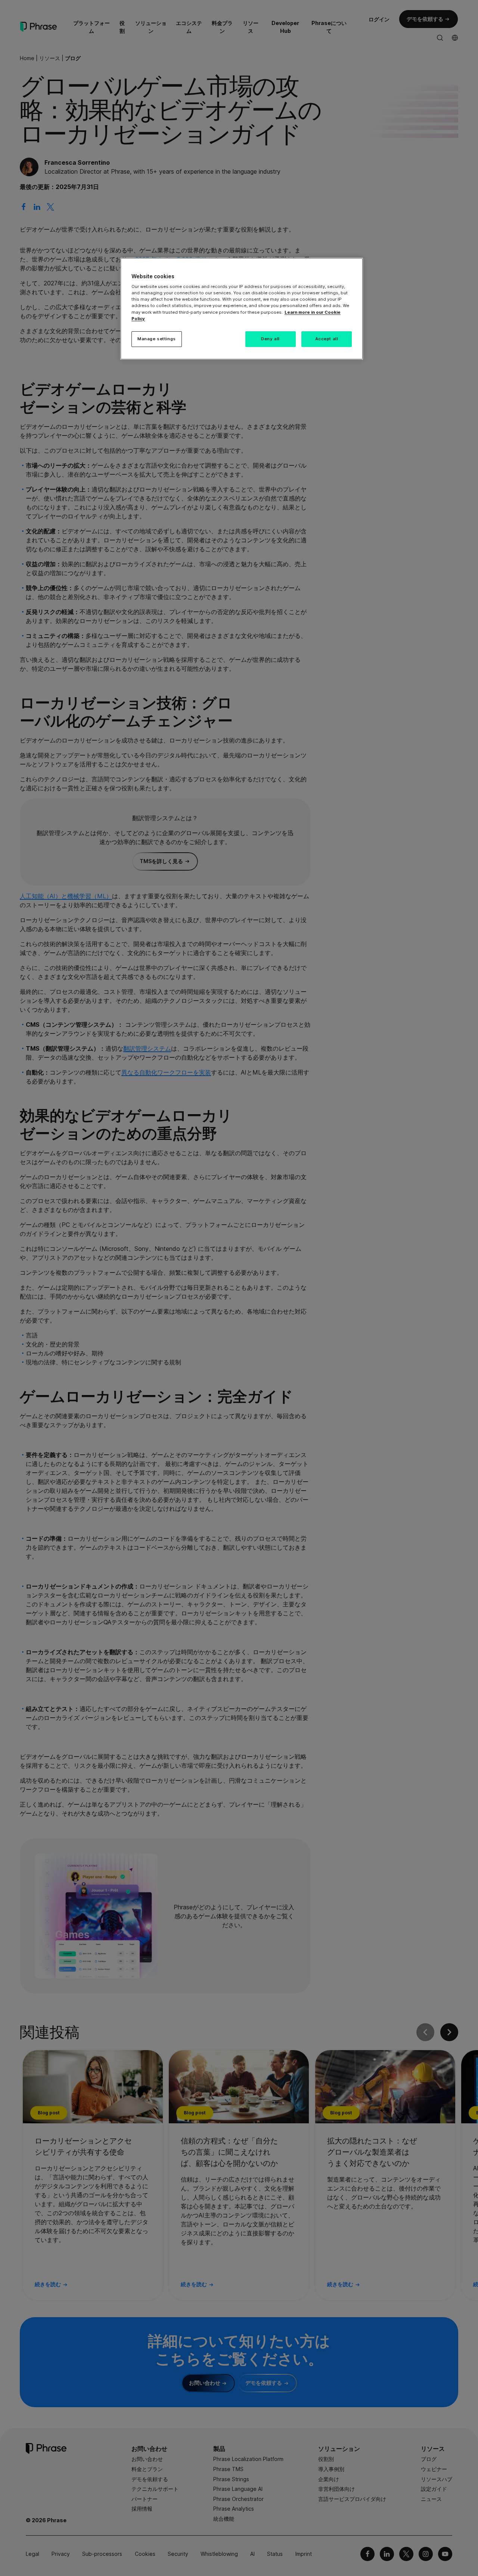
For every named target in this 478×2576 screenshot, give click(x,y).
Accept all (327, 339)
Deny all (270, 339)
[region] (242, 309)
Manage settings (157, 339)
